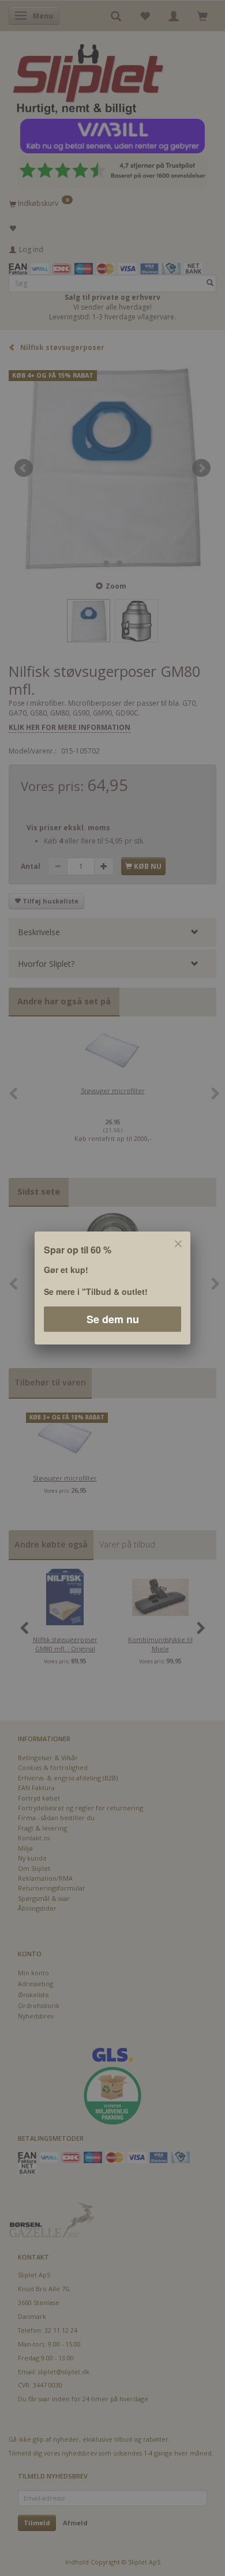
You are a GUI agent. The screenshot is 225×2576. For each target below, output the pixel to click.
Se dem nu (113, 1319)
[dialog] (112, 1288)
